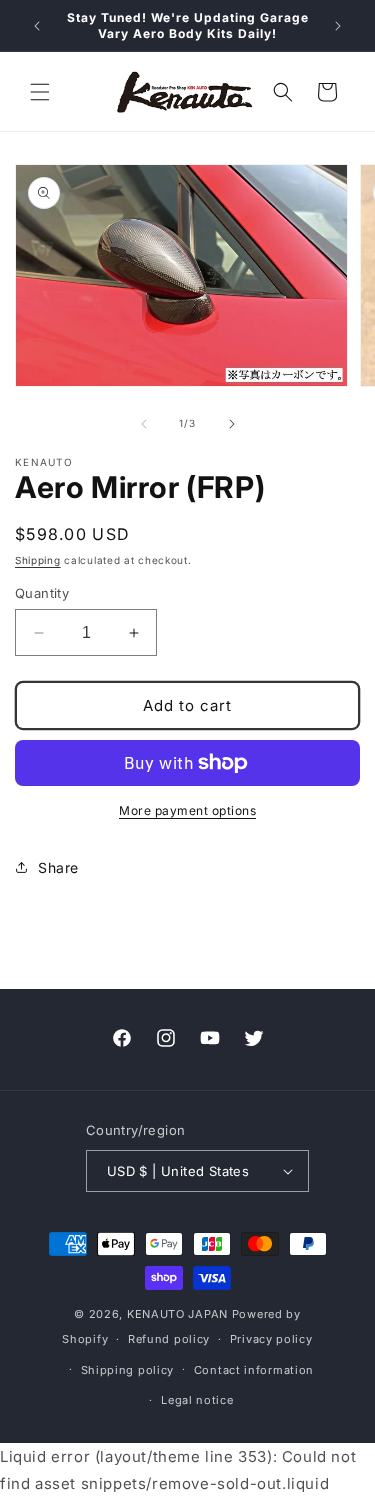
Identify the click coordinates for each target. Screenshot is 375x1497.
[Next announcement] (338, 26)
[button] (40, 92)
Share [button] (58, 867)
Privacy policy (271, 1339)
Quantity (42, 593)
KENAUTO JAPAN (177, 1314)
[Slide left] (144, 424)
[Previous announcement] (37, 26)
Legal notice (197, 1400)
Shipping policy (128, 1370)
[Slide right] (232, 424)
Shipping (38, 560)
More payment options (187, 810)
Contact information (254, 1370)
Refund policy (169, 1339)
